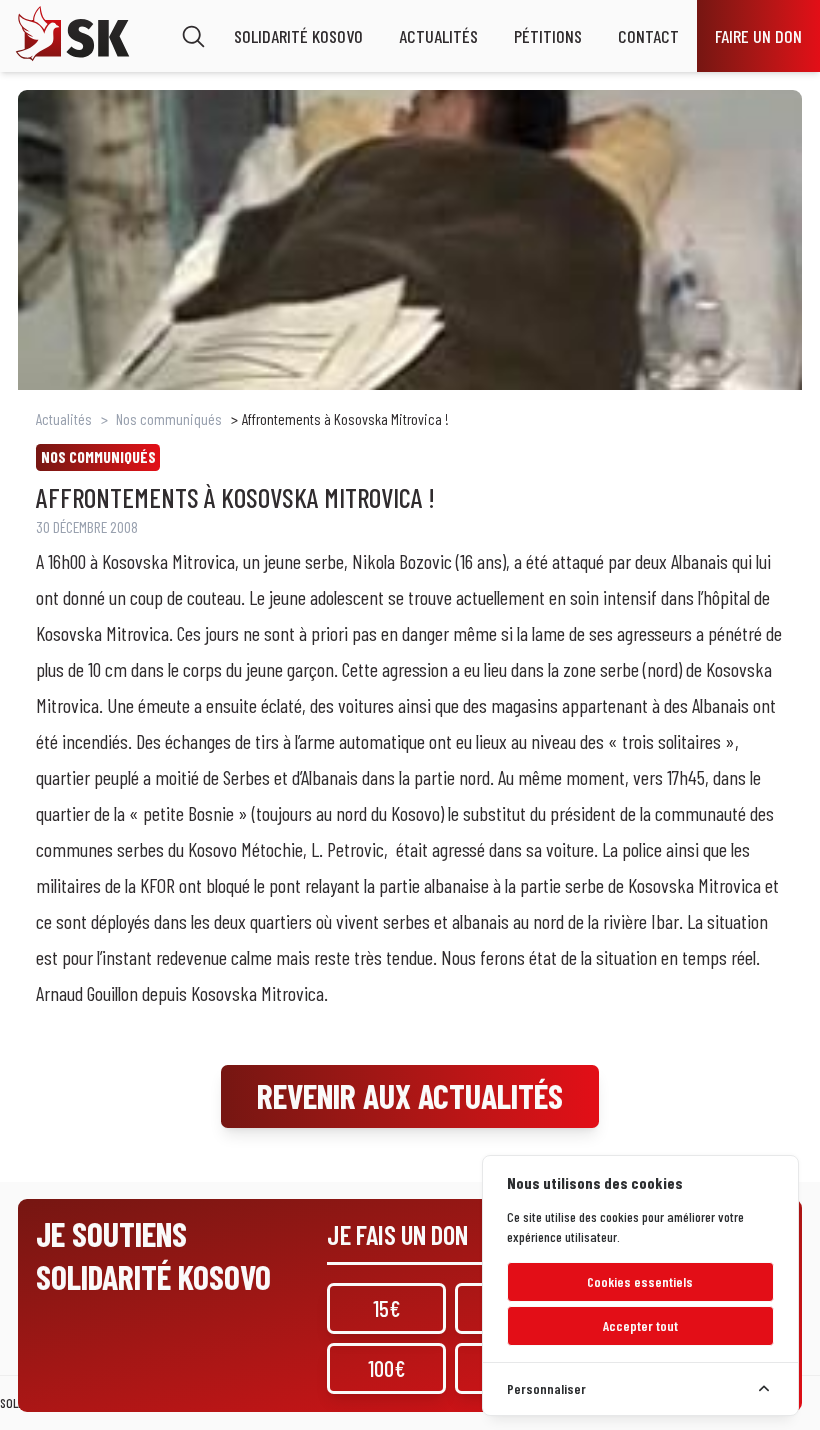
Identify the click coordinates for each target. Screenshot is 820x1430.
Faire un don (758, 36)
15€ (386, 1308)
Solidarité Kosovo (298, 36)
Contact (648, 36)
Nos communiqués (169, 418)
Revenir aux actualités (410, 1095)
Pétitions (548, 36)
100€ (386, 1368)
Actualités (438, 36)
